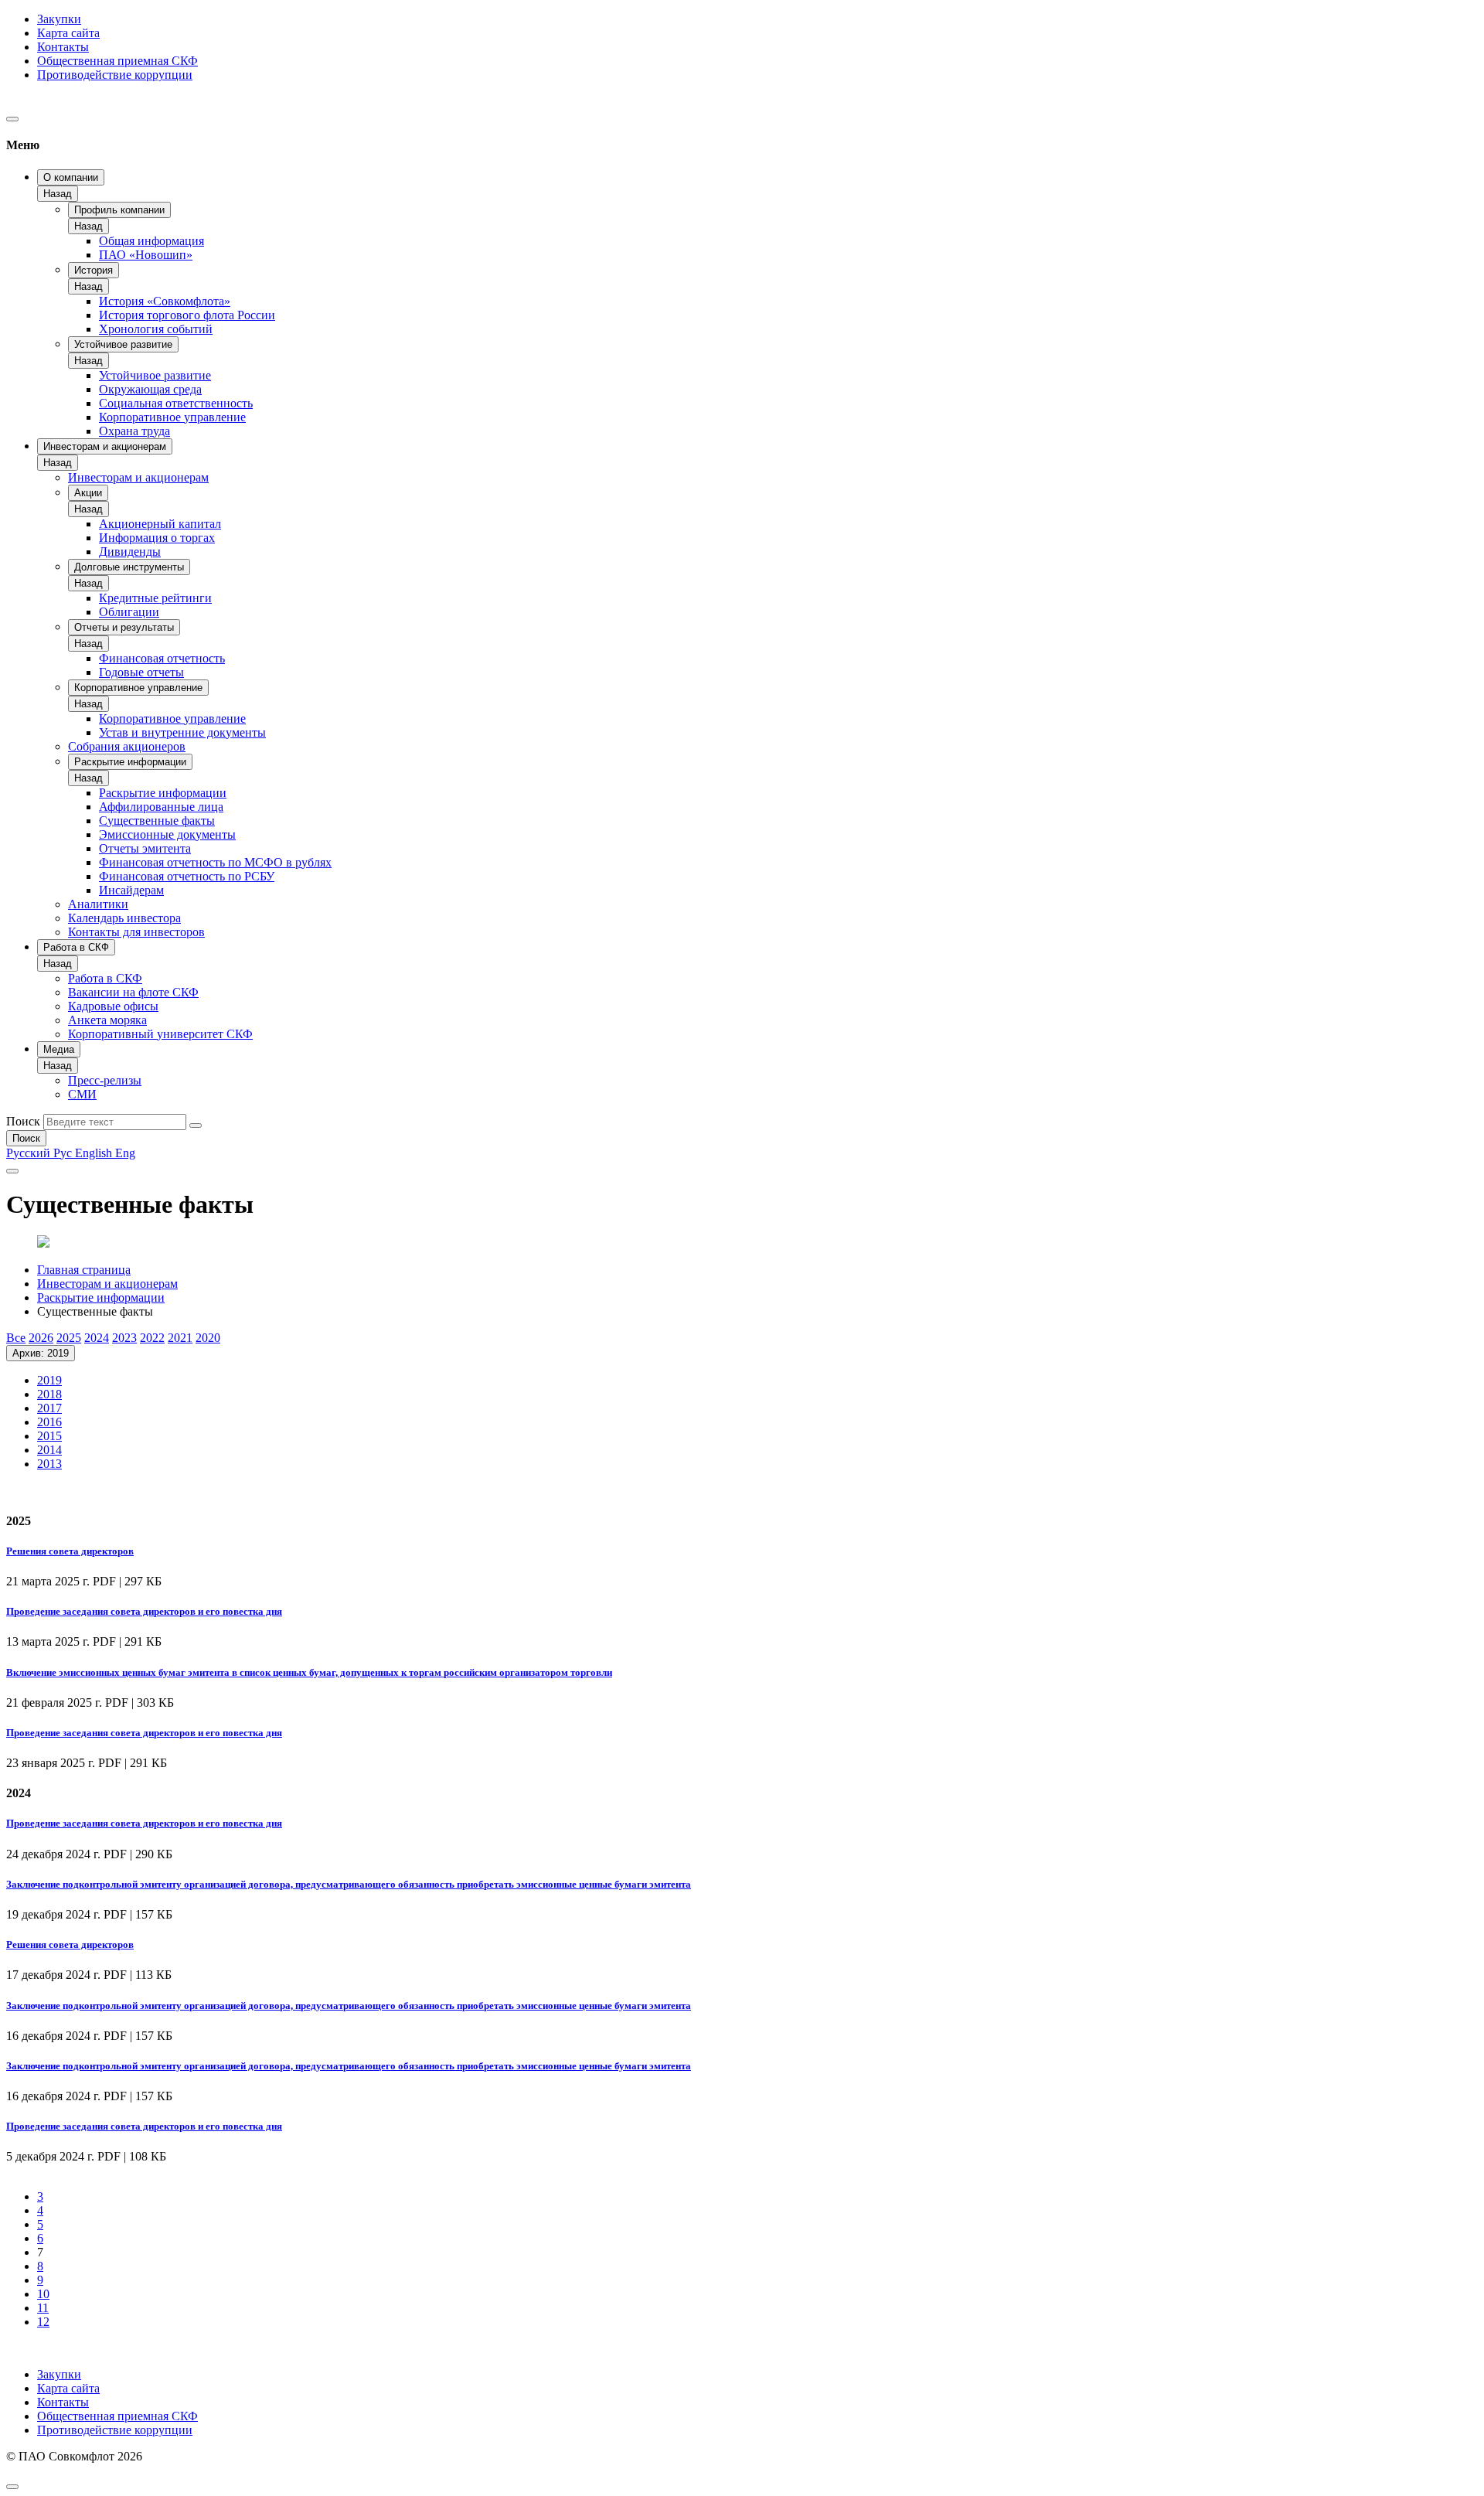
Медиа (59, 1049)
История (94, 270)
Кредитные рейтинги (155, 598)
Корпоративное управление (172, 417)
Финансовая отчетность (162, 658)
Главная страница (84, 1270)
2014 (49, 1450)
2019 (49, 1380)
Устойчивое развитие (123, 344)
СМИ (82, 1094)
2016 (49, 1422)
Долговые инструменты (129, 567)
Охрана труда (134, 431)
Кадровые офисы (113, 1006)
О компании (71, 177)
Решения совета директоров (70, 1551)
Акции (88, 493)
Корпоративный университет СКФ (160, 1034)
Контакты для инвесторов (136, 932)
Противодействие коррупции (115, 75)
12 (43, 2322)
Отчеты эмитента (145, 848)
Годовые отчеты (141, 672)
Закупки (59, 19)
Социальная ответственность (176, 403)
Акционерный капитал (160, 524)
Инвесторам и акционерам (105, 446)
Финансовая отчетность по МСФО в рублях (215, 862)
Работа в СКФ (76, 947)
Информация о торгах (157, 538)
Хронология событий (156, 329)
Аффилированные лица (161, 807)
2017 (49, 1408)
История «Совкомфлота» (165, 301)
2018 (49, 1394)
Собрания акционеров (127, 746)
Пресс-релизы (105, 1080)
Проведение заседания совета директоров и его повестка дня (144, 1611)
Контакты (63, 47)
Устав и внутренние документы (182, 732)
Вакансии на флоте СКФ (133, 992)
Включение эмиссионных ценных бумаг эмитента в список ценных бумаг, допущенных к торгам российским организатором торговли (309, 1672)
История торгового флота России (187, 315)
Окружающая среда (150, 389)
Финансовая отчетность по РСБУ (187, 876)
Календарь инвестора (124, 918)
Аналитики (98, 904)
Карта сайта (68, 33)
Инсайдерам (131, 890)
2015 (49, 1436)
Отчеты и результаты (124, 627)
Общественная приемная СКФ (117, 61)
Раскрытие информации (130, 762)
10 (43, 2294)
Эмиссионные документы (167, 834)
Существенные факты (157, 821)
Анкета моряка (107, 1020)
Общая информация (151, 241)
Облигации (129, 612)
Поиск (23, 1121)
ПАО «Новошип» (146, 255)
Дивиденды (130, 552)
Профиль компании (119, 210)
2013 (49, 1464)
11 (43, 2308)
